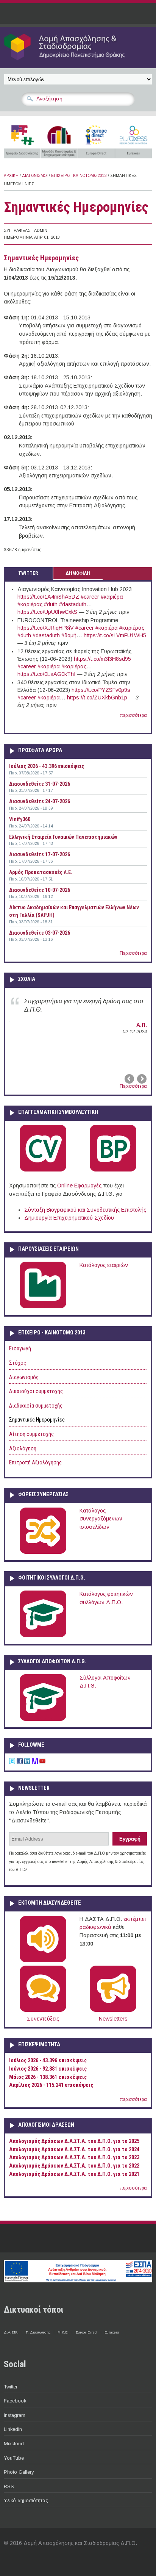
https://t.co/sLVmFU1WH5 (115, 635)
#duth (51, 604)
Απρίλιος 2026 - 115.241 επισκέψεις (51, 2085)
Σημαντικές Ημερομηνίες (37, 1420)
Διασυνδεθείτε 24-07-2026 (40, 801)
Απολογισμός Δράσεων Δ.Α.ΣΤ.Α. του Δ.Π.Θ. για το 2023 (74, 2158)
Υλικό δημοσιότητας (26, 2500)
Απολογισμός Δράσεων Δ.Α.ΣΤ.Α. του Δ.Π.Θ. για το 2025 (74, 2141)
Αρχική (11, 176)
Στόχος (18, 1363)
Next (141, 1079)
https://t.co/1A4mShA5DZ (48, 597)
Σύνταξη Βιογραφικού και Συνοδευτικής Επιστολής (85, 1210)
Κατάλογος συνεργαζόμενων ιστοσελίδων (101, 1519)
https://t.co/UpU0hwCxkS (47, 612)
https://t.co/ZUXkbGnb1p (97, 698)
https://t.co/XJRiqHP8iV (46, 628)
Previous (130, 1079)
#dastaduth (73, 604)
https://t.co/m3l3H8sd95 (102, 659)
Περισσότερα (133, 953)
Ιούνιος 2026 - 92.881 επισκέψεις (48, 2069)
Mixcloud (14, 2444)
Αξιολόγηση (23, 1449)
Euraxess (112, 2332)
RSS (9, 2486)
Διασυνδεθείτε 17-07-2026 (40, 854)
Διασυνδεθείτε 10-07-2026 (40, 890)
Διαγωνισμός (24, 1377)
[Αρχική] (78, 60)
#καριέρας (30, 604)
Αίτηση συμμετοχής (31, 1434)
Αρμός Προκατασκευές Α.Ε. (41, 872)
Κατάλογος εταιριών (104, 1265)
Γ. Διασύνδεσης (38, 2332)
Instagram (15, 2415)
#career (90, 597)
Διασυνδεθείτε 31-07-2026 (40, 784)
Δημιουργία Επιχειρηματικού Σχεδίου (69, 1218)
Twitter (11, 2387)
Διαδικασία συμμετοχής (36, 1406)
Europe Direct (87, 2332)
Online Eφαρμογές (79, 1186)
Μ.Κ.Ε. (63, 2332)
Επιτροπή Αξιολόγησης (35, 1463)
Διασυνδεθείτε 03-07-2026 (40, 933)
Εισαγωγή (20, 1349)
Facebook (15, 2401)
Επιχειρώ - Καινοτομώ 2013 (79, 176)
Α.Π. (142, 1025)
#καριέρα (112, 597)
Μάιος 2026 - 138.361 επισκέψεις (48, 2077)
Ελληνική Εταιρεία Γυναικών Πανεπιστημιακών (63, 837)
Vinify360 (20, 819)
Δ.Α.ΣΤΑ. (11, 2332)
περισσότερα (133, 715)
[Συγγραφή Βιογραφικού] (43, 1170)
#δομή (69, 635)
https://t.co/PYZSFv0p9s (101, 690)
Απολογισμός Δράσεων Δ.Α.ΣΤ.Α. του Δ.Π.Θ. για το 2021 (74, 2174)
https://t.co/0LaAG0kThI (46, 674)
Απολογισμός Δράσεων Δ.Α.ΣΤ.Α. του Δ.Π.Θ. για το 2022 (74, 2166)
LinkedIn (13, 2429)
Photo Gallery (19, 2472)
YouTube (14, 2458)
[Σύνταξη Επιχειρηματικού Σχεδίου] (113, 1170)
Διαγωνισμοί (35, 176)
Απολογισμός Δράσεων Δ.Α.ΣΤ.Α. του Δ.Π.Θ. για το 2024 (74, 2150)
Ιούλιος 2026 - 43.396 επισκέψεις (47, 766)
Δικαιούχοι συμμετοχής (36, 1391)
